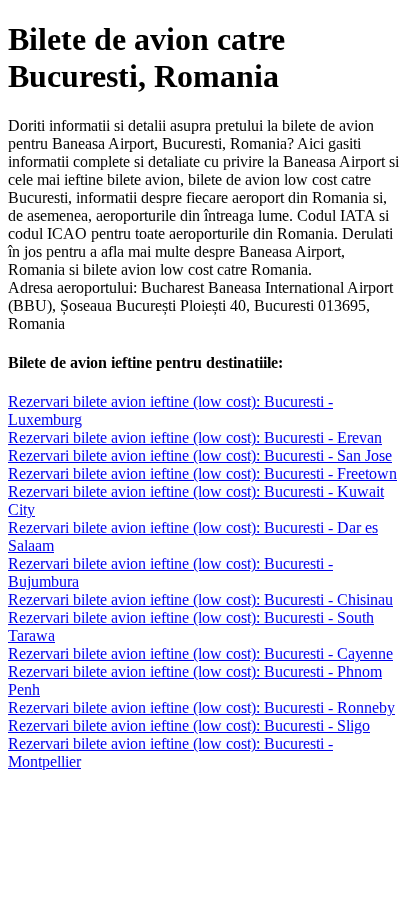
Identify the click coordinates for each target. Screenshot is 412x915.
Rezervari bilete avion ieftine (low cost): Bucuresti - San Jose (200, 455)
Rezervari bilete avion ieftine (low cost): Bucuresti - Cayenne (200, 653)
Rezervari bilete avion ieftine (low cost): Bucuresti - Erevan (195, 437)
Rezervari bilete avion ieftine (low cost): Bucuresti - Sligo (189, 725)
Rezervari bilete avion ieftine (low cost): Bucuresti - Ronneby (201, 707)
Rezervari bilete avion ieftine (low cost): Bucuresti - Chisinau (200, 599)
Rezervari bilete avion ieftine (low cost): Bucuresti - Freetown (202, 473)
